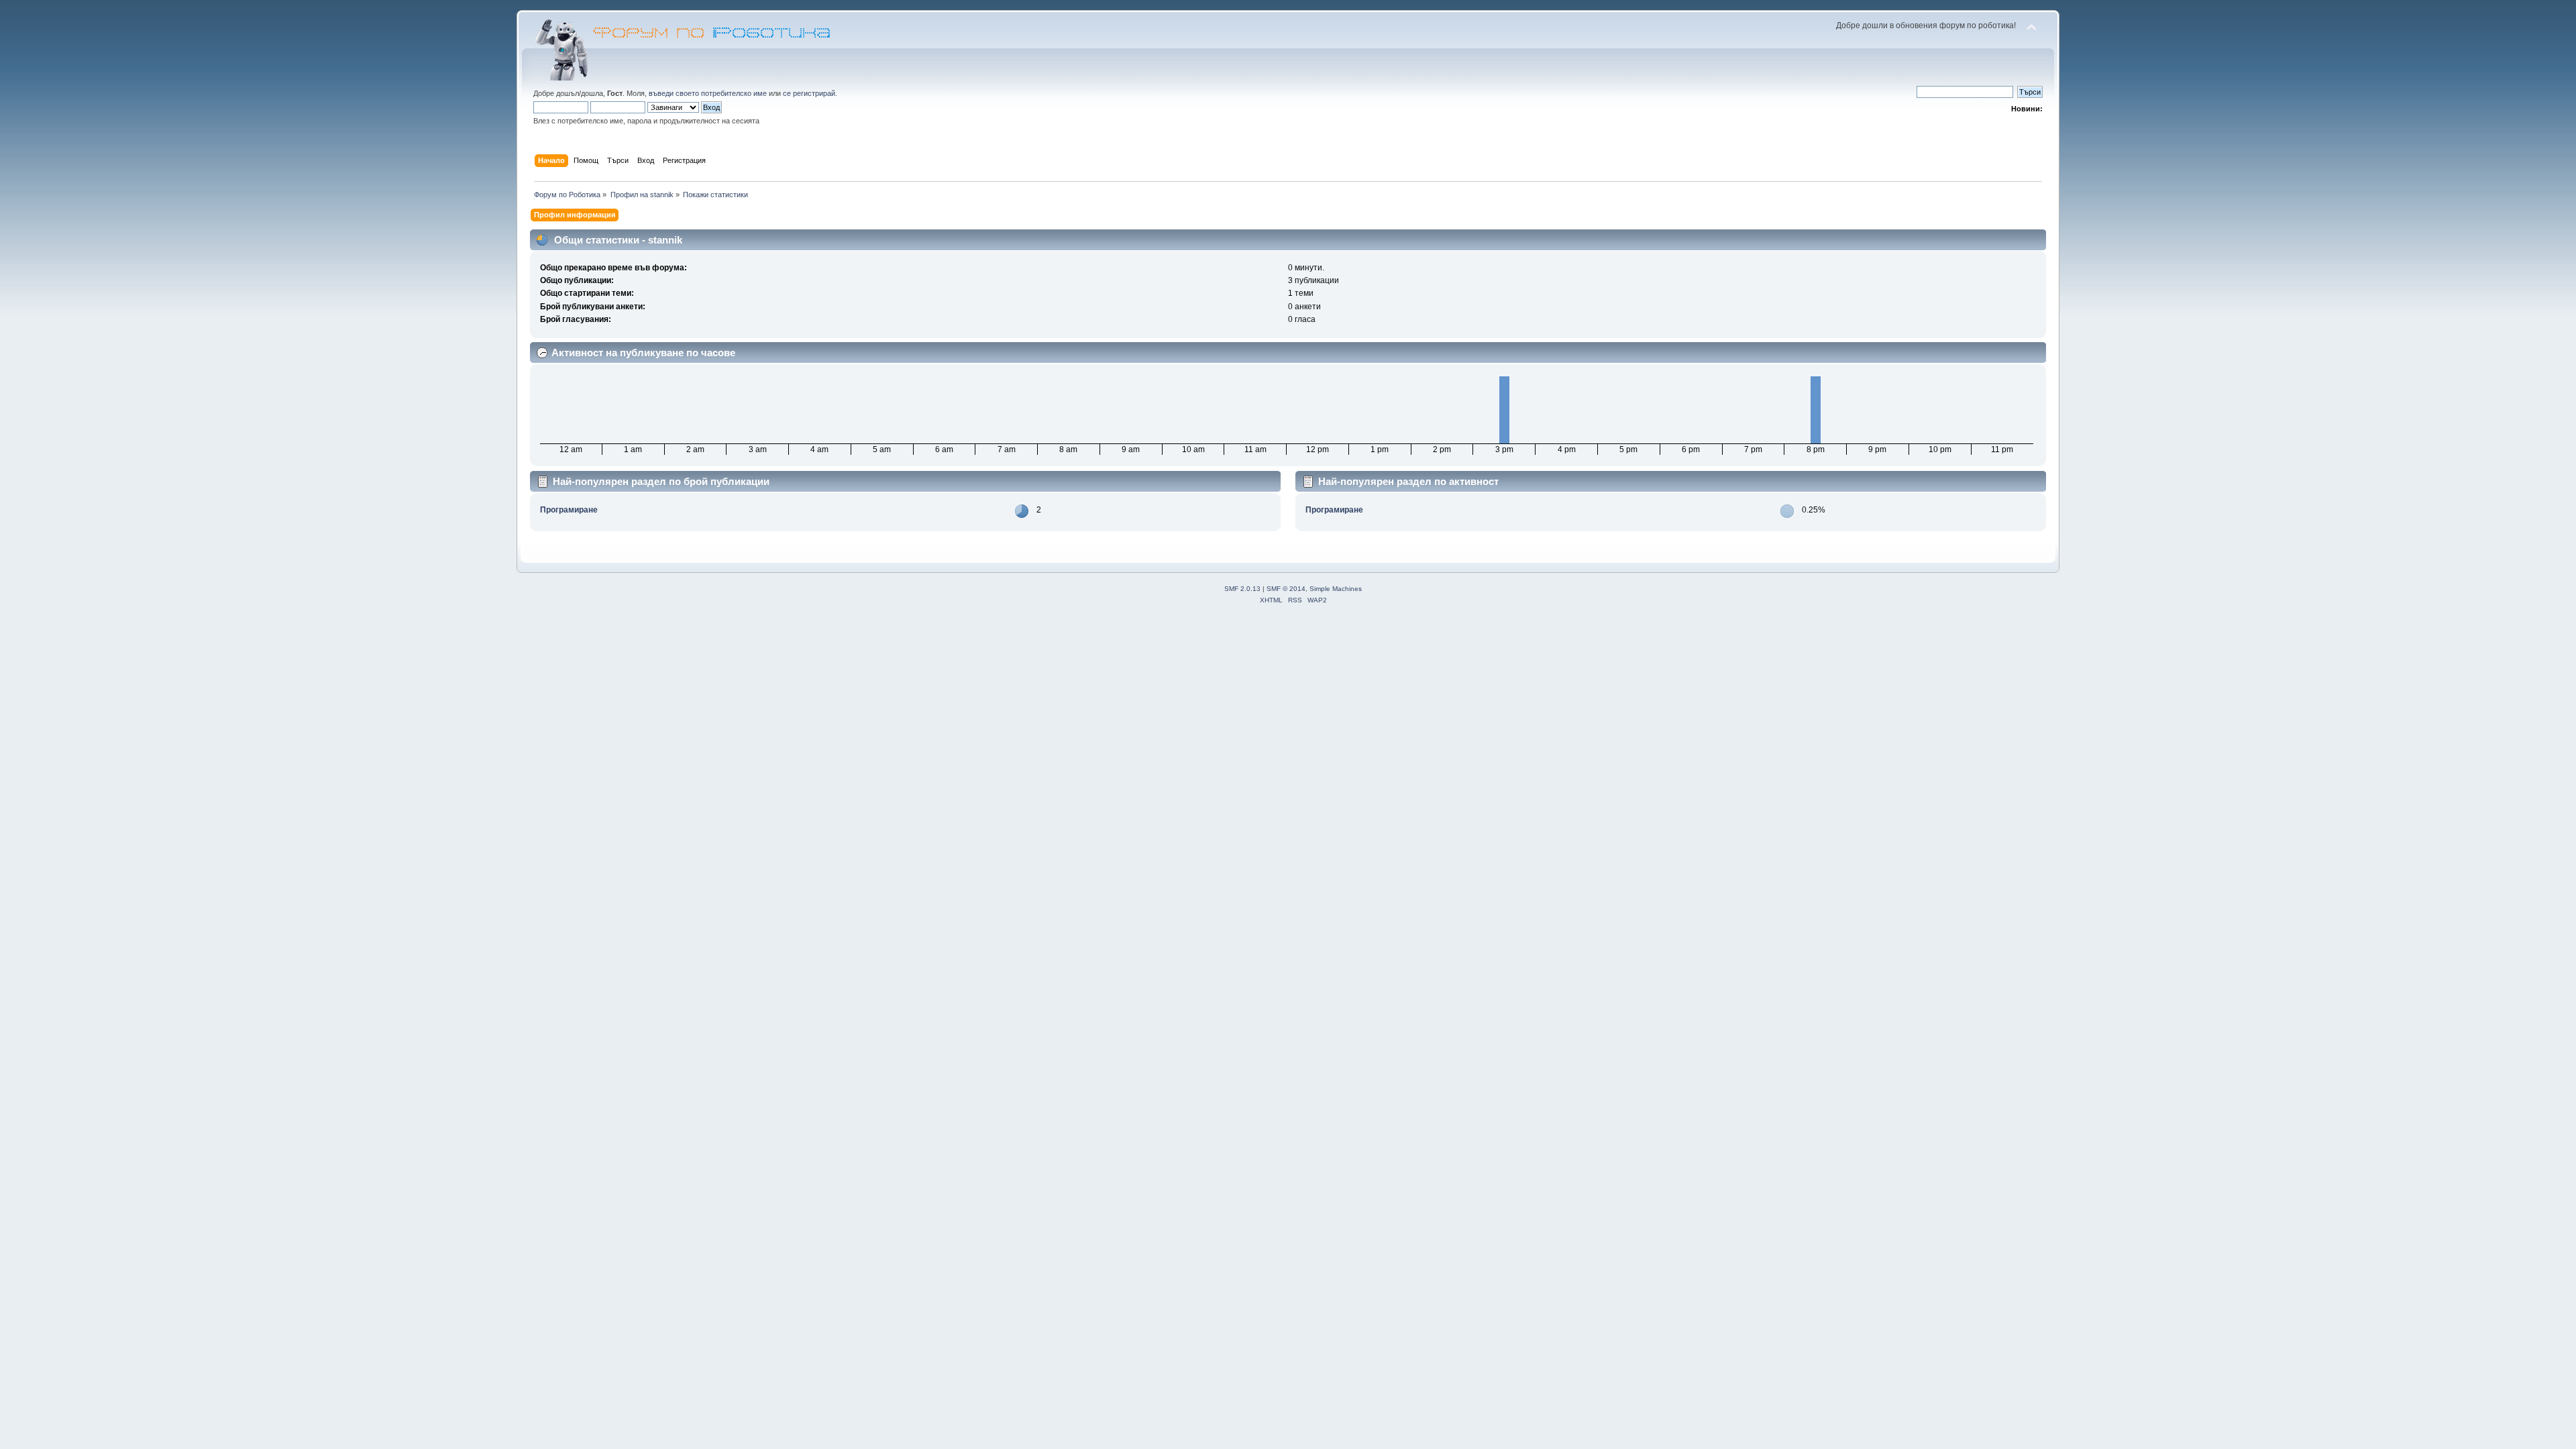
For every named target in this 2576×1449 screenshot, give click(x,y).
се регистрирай (809, 93)
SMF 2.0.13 (1242, 589)
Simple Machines (1336, 589)
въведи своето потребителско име (708, 93)
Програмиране (569, 510)
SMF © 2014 (1286, 589)
